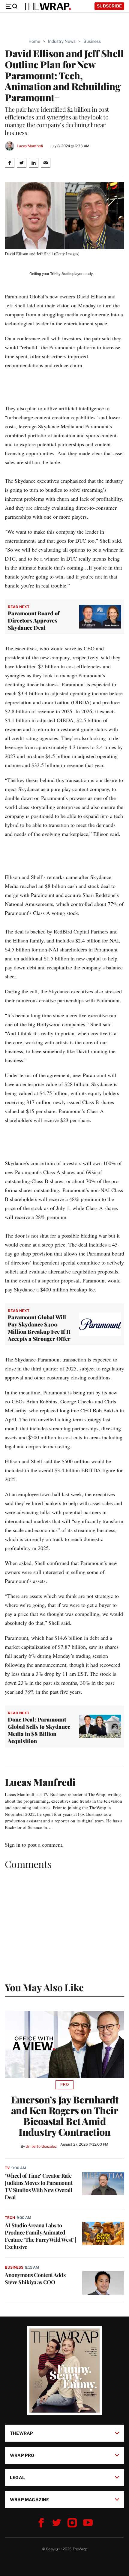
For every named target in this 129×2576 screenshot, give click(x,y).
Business (92, 41)
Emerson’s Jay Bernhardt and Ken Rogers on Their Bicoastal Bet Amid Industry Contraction (65, 2116)
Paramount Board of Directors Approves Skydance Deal (34, 620)
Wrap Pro (22, 2455)
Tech (10, 2218)
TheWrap (21, 2433)
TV (7, 2168)
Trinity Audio (61, 274)
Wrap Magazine (30, 2500)
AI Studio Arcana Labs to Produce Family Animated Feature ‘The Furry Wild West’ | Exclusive (40, 2236)
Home (34, 41)
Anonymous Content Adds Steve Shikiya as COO (35, 2279)
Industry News (62, 41)
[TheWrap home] (47, 6)
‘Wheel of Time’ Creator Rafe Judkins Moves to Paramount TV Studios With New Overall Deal (39, 2186)
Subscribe (109, 6)
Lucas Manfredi (30, 146)
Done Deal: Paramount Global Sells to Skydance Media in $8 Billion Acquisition (39, 1730)
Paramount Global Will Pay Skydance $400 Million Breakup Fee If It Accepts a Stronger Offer (39, 1328)
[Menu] (11, 6)
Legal (17, 2477)
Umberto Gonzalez (41, 2146)
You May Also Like (44, 1987)
